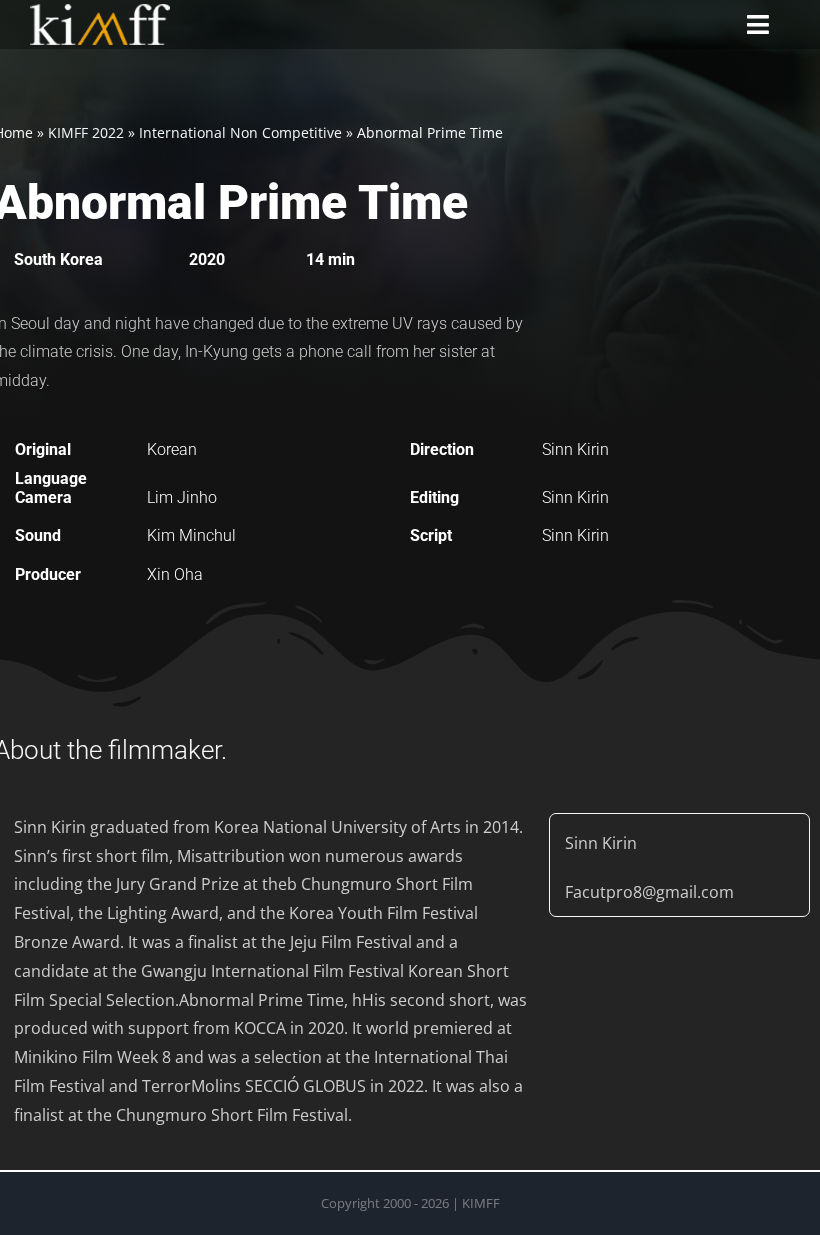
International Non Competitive (240, 132)
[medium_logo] (100, 12)
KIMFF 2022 (86, 132)
